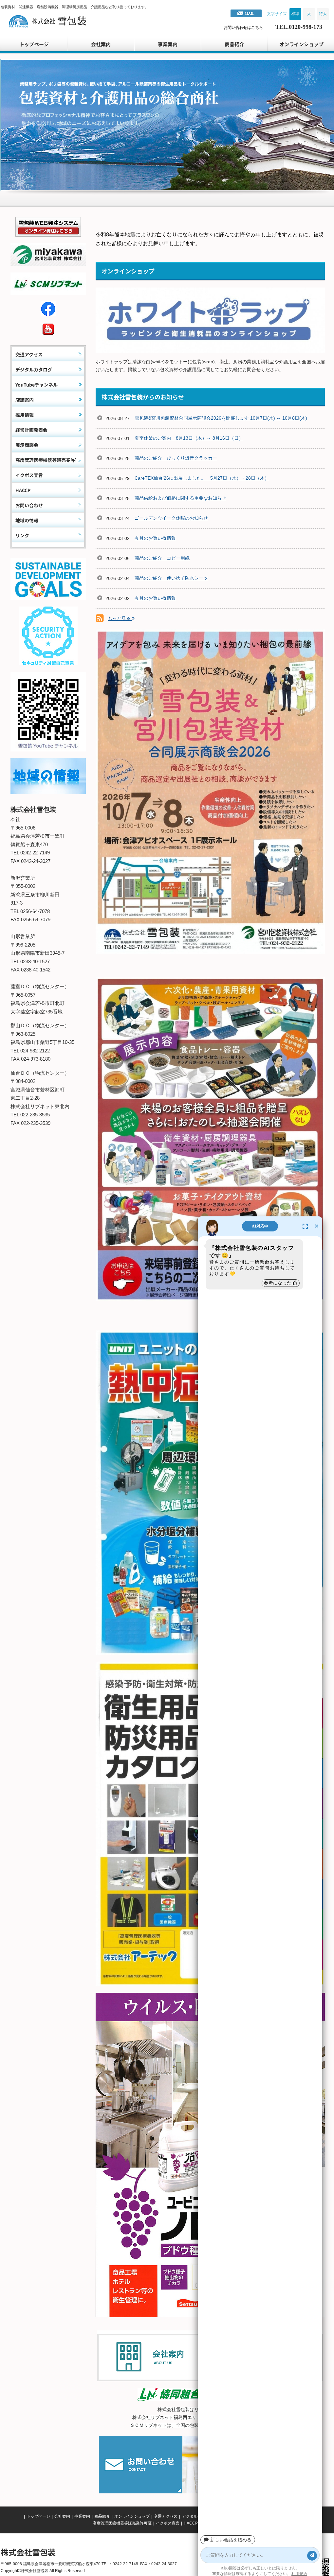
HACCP (191, 2523)
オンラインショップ (132, 2516)
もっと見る (120, 618)
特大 (323, 14)
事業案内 (82, 2516)
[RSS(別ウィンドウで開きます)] (100, 619)
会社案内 (62, 2516)
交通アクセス (166, 2516)
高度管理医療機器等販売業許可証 (122, 2523)
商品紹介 (102, 2516)
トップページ (38, 2516)
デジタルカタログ (197, 2516)
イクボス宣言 (168, 2523)
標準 (295, 14)
